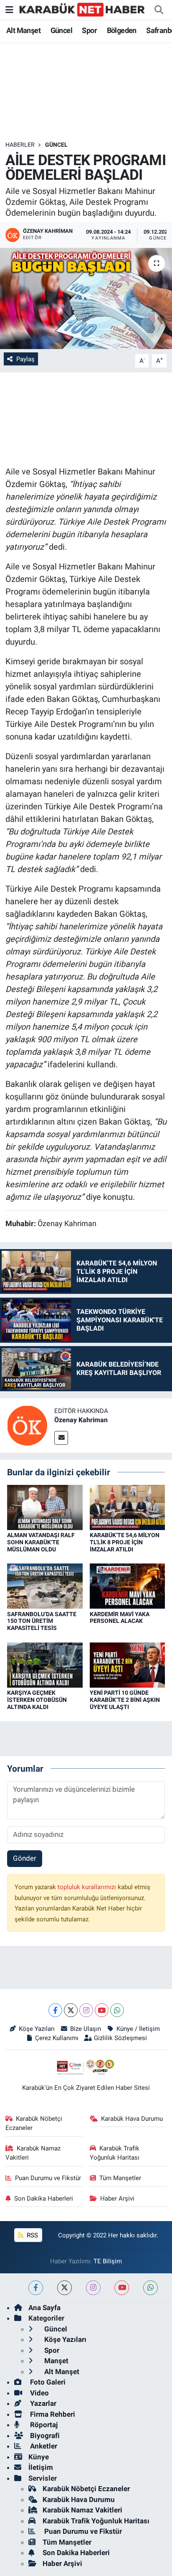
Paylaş (25, 359)
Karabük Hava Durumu (132, 2119)
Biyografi (44, 2436)
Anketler (43, 2446)
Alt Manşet (23, 30)
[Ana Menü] (9, 10)
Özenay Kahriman (81, 1420)
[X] (71, 2010)
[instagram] (93, 2288)
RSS (32, 2235)
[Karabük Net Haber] (82, 9)
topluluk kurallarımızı (88, 1887)
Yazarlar (42, 2403)
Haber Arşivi (117, 2199)
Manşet (56, 2361)
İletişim (41, 2467)
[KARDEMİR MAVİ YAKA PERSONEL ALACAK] (128, 1586)
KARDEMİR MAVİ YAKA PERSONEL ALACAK (120, 1618)
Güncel (61, 30)
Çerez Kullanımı (57, 2038)
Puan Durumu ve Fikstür (48, 2178)
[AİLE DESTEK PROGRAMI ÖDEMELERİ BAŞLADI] (86, 298)
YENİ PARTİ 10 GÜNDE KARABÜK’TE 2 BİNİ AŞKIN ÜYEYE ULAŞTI (125, 1700)
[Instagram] (86, 2010)
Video (39, 2393)
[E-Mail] (61, 1438)
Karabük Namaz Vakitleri (33, 2153)
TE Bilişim (108, 2261)
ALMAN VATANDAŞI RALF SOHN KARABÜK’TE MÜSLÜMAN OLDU (41, 1542)
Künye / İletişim (138, 2029)
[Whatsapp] (117, 2010)
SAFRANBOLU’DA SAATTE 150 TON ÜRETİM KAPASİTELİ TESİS (42, 1621)
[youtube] (122, 2288)
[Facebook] (55, 2010)
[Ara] (159, 10)
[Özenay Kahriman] (27, 1425)
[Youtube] (102, 2010)
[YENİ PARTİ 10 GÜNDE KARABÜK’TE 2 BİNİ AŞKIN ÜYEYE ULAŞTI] (128, 1664)
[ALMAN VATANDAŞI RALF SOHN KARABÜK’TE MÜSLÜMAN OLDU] (45, 1507)
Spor (89, 30)
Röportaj (43, 2425)
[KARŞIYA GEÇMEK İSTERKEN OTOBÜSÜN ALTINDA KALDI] (45, 1664)
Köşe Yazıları (37, 2029)
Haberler (20, 145)
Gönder (25, 1858)
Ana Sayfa (44, 2308)
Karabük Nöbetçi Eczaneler (34, 2123)
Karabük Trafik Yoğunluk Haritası (115, 2153)
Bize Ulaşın (86, 2029)
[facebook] (36, 2288)
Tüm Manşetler (120, 2178)
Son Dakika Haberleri (44, 2199)
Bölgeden (122, 30)
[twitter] (64, 2288)
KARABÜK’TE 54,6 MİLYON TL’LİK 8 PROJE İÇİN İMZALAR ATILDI (125, 1542)
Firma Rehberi (52, 2414)
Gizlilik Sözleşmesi (120, 2038)
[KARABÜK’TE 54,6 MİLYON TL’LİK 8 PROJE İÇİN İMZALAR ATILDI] (128, 1507)
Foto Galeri (47, 2382)
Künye (39, 2457)
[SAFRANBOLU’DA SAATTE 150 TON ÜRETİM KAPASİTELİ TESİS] (45, 1586)
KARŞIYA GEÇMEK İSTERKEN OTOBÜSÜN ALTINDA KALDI (37, 1700)
